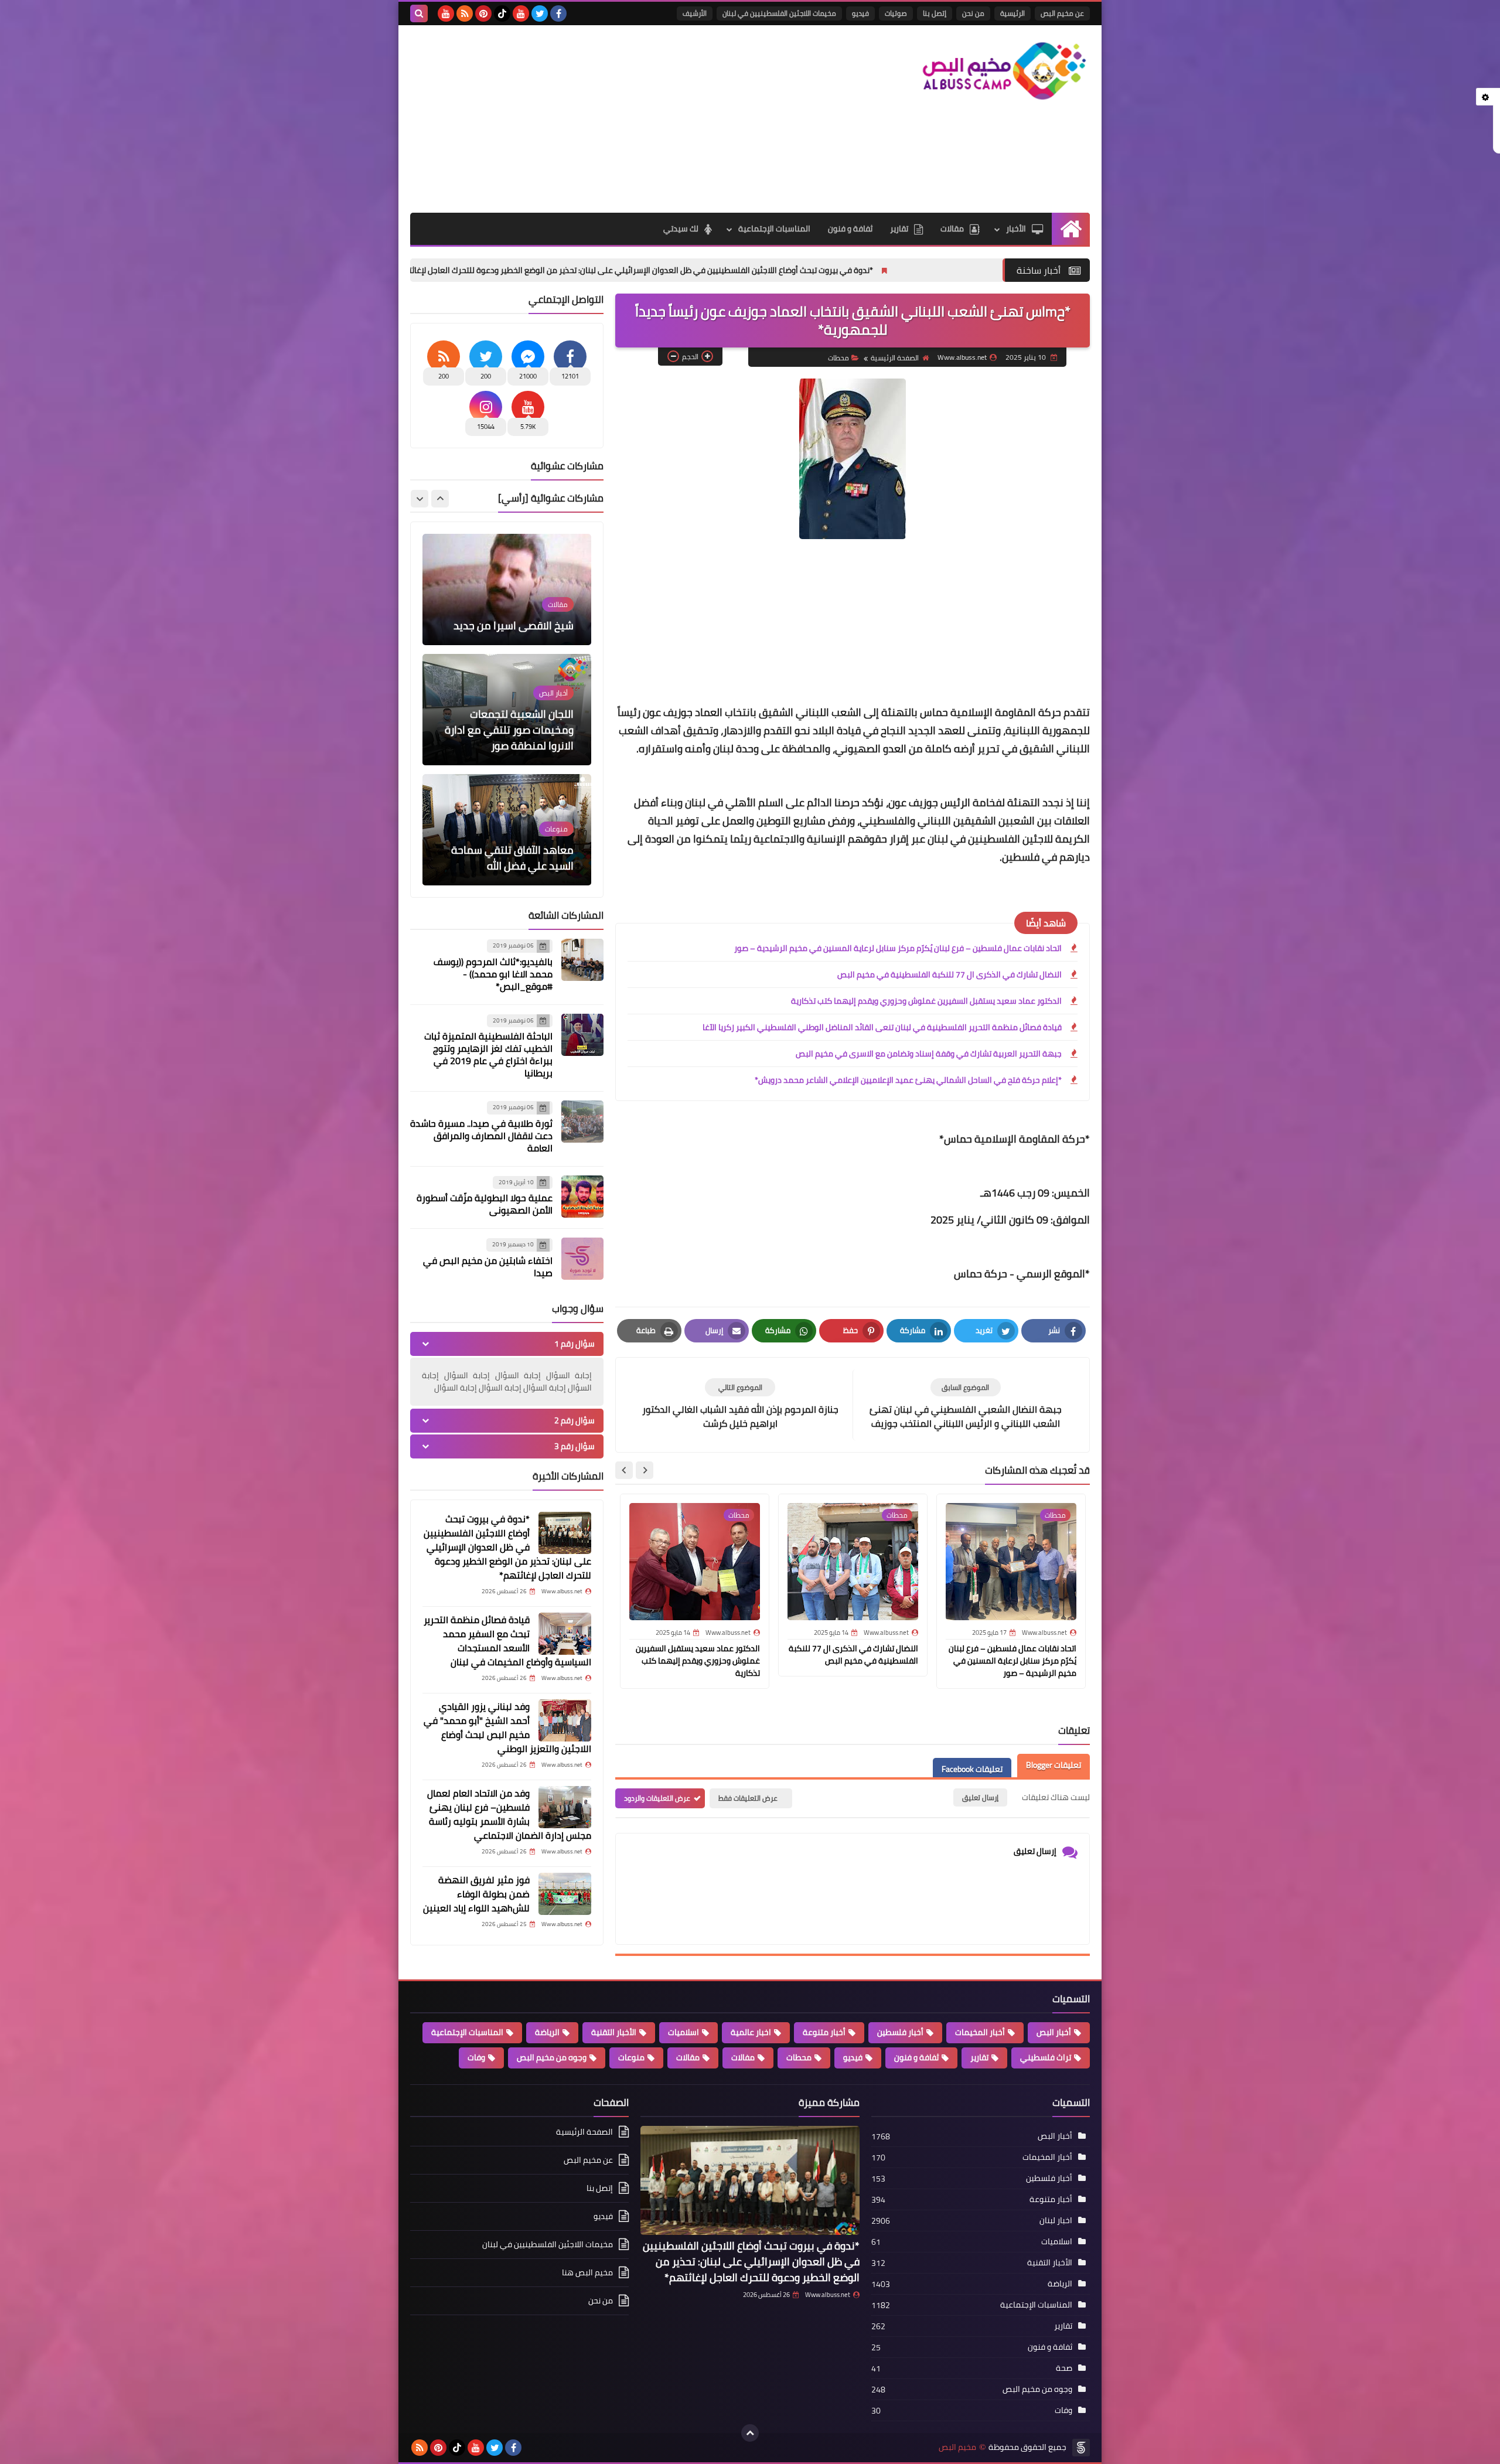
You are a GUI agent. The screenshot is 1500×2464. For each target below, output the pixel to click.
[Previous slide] (440, 499)
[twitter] (540, 13)
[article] (740, 1404)
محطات (838, 358)
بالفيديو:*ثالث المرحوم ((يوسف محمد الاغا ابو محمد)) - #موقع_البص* (493, 974)
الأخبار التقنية (614, 2032)
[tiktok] (502, 13)
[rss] (465, 13)
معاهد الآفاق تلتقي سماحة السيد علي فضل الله (512, 738)
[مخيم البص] (1005, 71)
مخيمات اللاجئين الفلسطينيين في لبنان (779, 13)
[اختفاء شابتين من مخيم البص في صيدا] (582, 1259)
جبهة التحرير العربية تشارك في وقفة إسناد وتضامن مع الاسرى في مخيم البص (929, 1054)
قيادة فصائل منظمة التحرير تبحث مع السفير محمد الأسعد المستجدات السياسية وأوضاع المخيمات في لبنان (507, 1641)
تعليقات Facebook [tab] (972, 1770)
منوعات (631, 2057)
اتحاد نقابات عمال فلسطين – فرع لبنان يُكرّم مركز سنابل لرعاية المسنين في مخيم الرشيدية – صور (898, 948)
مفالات (743, 2057)
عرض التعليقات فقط (748, 1798)
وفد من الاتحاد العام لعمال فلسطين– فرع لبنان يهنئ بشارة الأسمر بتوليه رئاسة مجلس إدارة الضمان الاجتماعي (509, 1814)
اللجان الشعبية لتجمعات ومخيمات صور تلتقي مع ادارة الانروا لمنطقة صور (509, 610)
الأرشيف (695, 13)
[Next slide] (624, 1470)
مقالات (952, 229)
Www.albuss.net (828, 2295)
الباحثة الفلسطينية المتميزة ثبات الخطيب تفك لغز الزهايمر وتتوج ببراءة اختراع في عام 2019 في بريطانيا (488, 1054)
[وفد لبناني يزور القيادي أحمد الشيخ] (565, 1720)
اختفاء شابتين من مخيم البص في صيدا (488, 1267)
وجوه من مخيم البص (552, 2057)
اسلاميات (683, 2032)
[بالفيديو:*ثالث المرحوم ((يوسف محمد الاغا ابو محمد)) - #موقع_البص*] (582, 960)
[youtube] (521, 13)
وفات (476, 2057)
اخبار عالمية (751, 2032)
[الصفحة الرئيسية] (1071, 229)
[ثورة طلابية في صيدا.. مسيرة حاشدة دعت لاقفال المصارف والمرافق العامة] (582, 1122)
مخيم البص (957, 2447)
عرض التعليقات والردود (657, 1798)
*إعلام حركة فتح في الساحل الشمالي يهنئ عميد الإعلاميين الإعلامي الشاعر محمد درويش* (908, 1080)
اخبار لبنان (1056, 2220)
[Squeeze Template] (1081, 2448)
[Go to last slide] (645, 1470)
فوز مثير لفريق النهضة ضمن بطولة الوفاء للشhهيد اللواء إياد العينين (476, 1894)
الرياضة (547, 2032)
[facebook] (558, 13)
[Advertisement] (623, 119)
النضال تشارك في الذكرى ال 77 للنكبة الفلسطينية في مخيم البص (950, 974)
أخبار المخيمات (980, 2032)
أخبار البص (1054, 2032)
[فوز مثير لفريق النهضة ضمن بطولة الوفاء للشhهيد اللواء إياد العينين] (565, 1894)
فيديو (860, 13)
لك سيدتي (681, 229)
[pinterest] (483, 13)
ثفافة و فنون (850, 229)
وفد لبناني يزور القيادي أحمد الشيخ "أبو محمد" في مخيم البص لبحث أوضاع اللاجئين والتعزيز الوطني (507, 1727)
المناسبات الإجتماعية (774, 229)
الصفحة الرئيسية (895, 358)
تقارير (899, 229)
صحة (1064, 2368)
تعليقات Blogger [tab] (1054, 1766)
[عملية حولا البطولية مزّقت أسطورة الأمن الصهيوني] (582, 1197)
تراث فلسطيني (1046, 2057)
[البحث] (419, 13)
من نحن (973, 13)
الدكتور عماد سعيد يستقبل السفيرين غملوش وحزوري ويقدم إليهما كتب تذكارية (926, 1001)
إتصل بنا (935, 13)
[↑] (750, 2433)
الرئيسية (1012, 13)
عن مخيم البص (1062, 13)
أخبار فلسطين (900, 2032)
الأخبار (1016, 229)
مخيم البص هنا (587, 2272)
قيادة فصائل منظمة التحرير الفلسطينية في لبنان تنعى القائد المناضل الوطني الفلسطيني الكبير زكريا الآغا (882, 1027)
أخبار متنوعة (824, 2032)
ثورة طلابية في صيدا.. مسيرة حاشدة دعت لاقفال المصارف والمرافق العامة (481, 1136)
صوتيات (896, 13)
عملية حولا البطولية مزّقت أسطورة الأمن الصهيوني (485, 1204)
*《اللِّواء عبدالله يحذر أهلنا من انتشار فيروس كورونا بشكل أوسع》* (515, 850)
